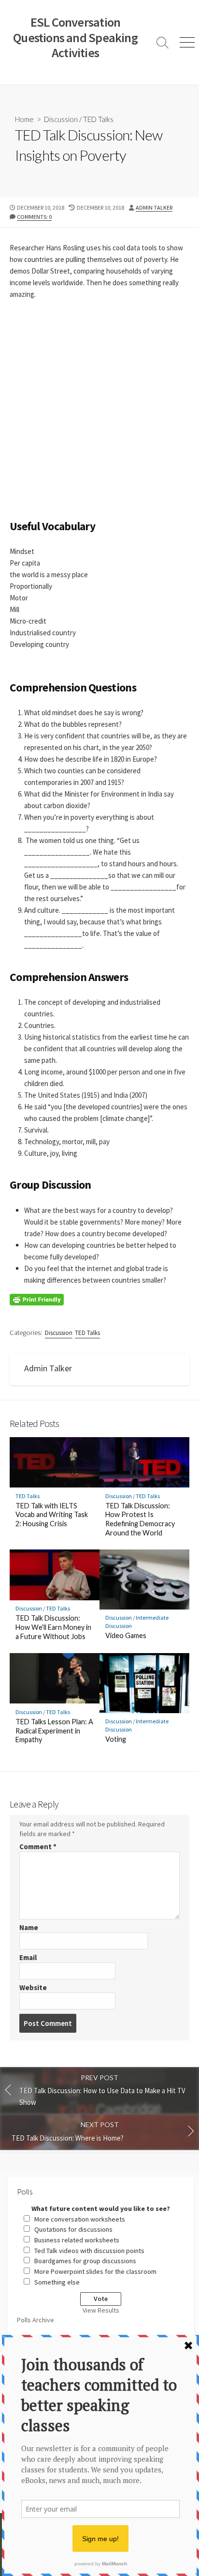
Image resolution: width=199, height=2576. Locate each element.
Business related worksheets (77, 2240)
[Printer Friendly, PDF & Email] (37, 1299)
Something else (57, 2282)
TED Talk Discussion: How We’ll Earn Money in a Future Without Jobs (53, 1627)
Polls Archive (36, 2320)
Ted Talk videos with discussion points (89, 2251)
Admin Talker (154, 207)
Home (24, 119)
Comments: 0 (34, 217)
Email (28, 1957)
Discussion (61, 119)
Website (33, 1987)
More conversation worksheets (80, 2219)
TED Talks (98, 119)
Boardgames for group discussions (85, 2261)
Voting (116, 1739)
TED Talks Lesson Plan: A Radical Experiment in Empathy (54, 1731)
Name (29, 1927)
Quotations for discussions (73, 2229)
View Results (101, 2310)
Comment (38, 1847)
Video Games (126, 1635)
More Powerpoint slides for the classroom (95, 2271)
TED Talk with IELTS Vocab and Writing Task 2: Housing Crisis (52, 1515)
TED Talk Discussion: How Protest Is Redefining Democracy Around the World (140, 1519)
